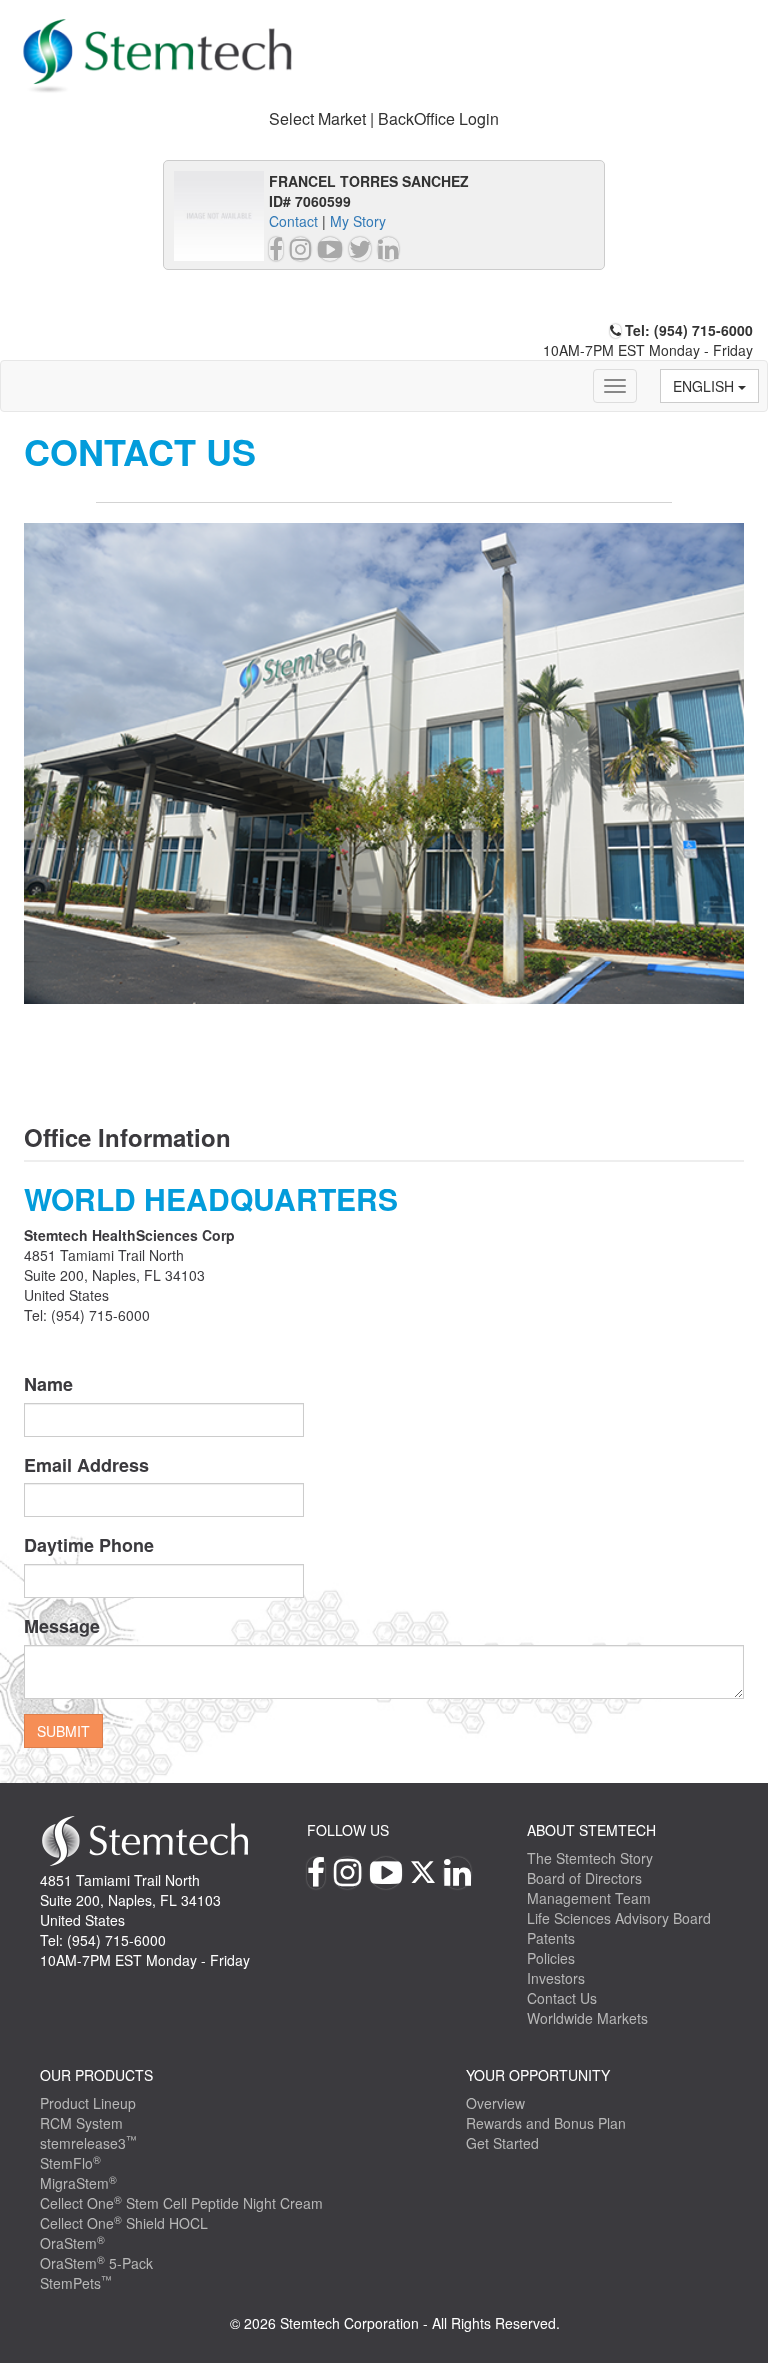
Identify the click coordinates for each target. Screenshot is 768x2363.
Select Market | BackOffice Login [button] (384, 118)
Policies (551, 1958)
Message (62, 1626)
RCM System (81, 2123)
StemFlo (70, 2163)
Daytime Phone (89, 1545)
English (705, 386)
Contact (293, 221)
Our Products (96, 2075)
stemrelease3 (88, 2143)
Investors (556, 1978)
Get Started (502, 2143)
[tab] (384, 119)
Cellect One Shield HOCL (124, 2223)
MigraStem (78, 2183)
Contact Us (562, 1998)
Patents (551, 1938)
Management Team (589, 1898)
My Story (358, 221)
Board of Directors (584, 1878)
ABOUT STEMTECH (591, 1830)
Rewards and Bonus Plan (546, 2123)
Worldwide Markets (587, 2018)
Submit (63, 1731)
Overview (495, 2103)
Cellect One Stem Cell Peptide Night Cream (181, 2203)
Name (48, 1384)
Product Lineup (88, 2103)
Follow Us (348, 1830)
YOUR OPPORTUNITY (538, 2075)
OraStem (72, 2243)
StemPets (76, 2283)
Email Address (86, 1465)
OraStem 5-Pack (96, 2263)
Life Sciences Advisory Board (619, 1918)
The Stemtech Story (590, 1858)
